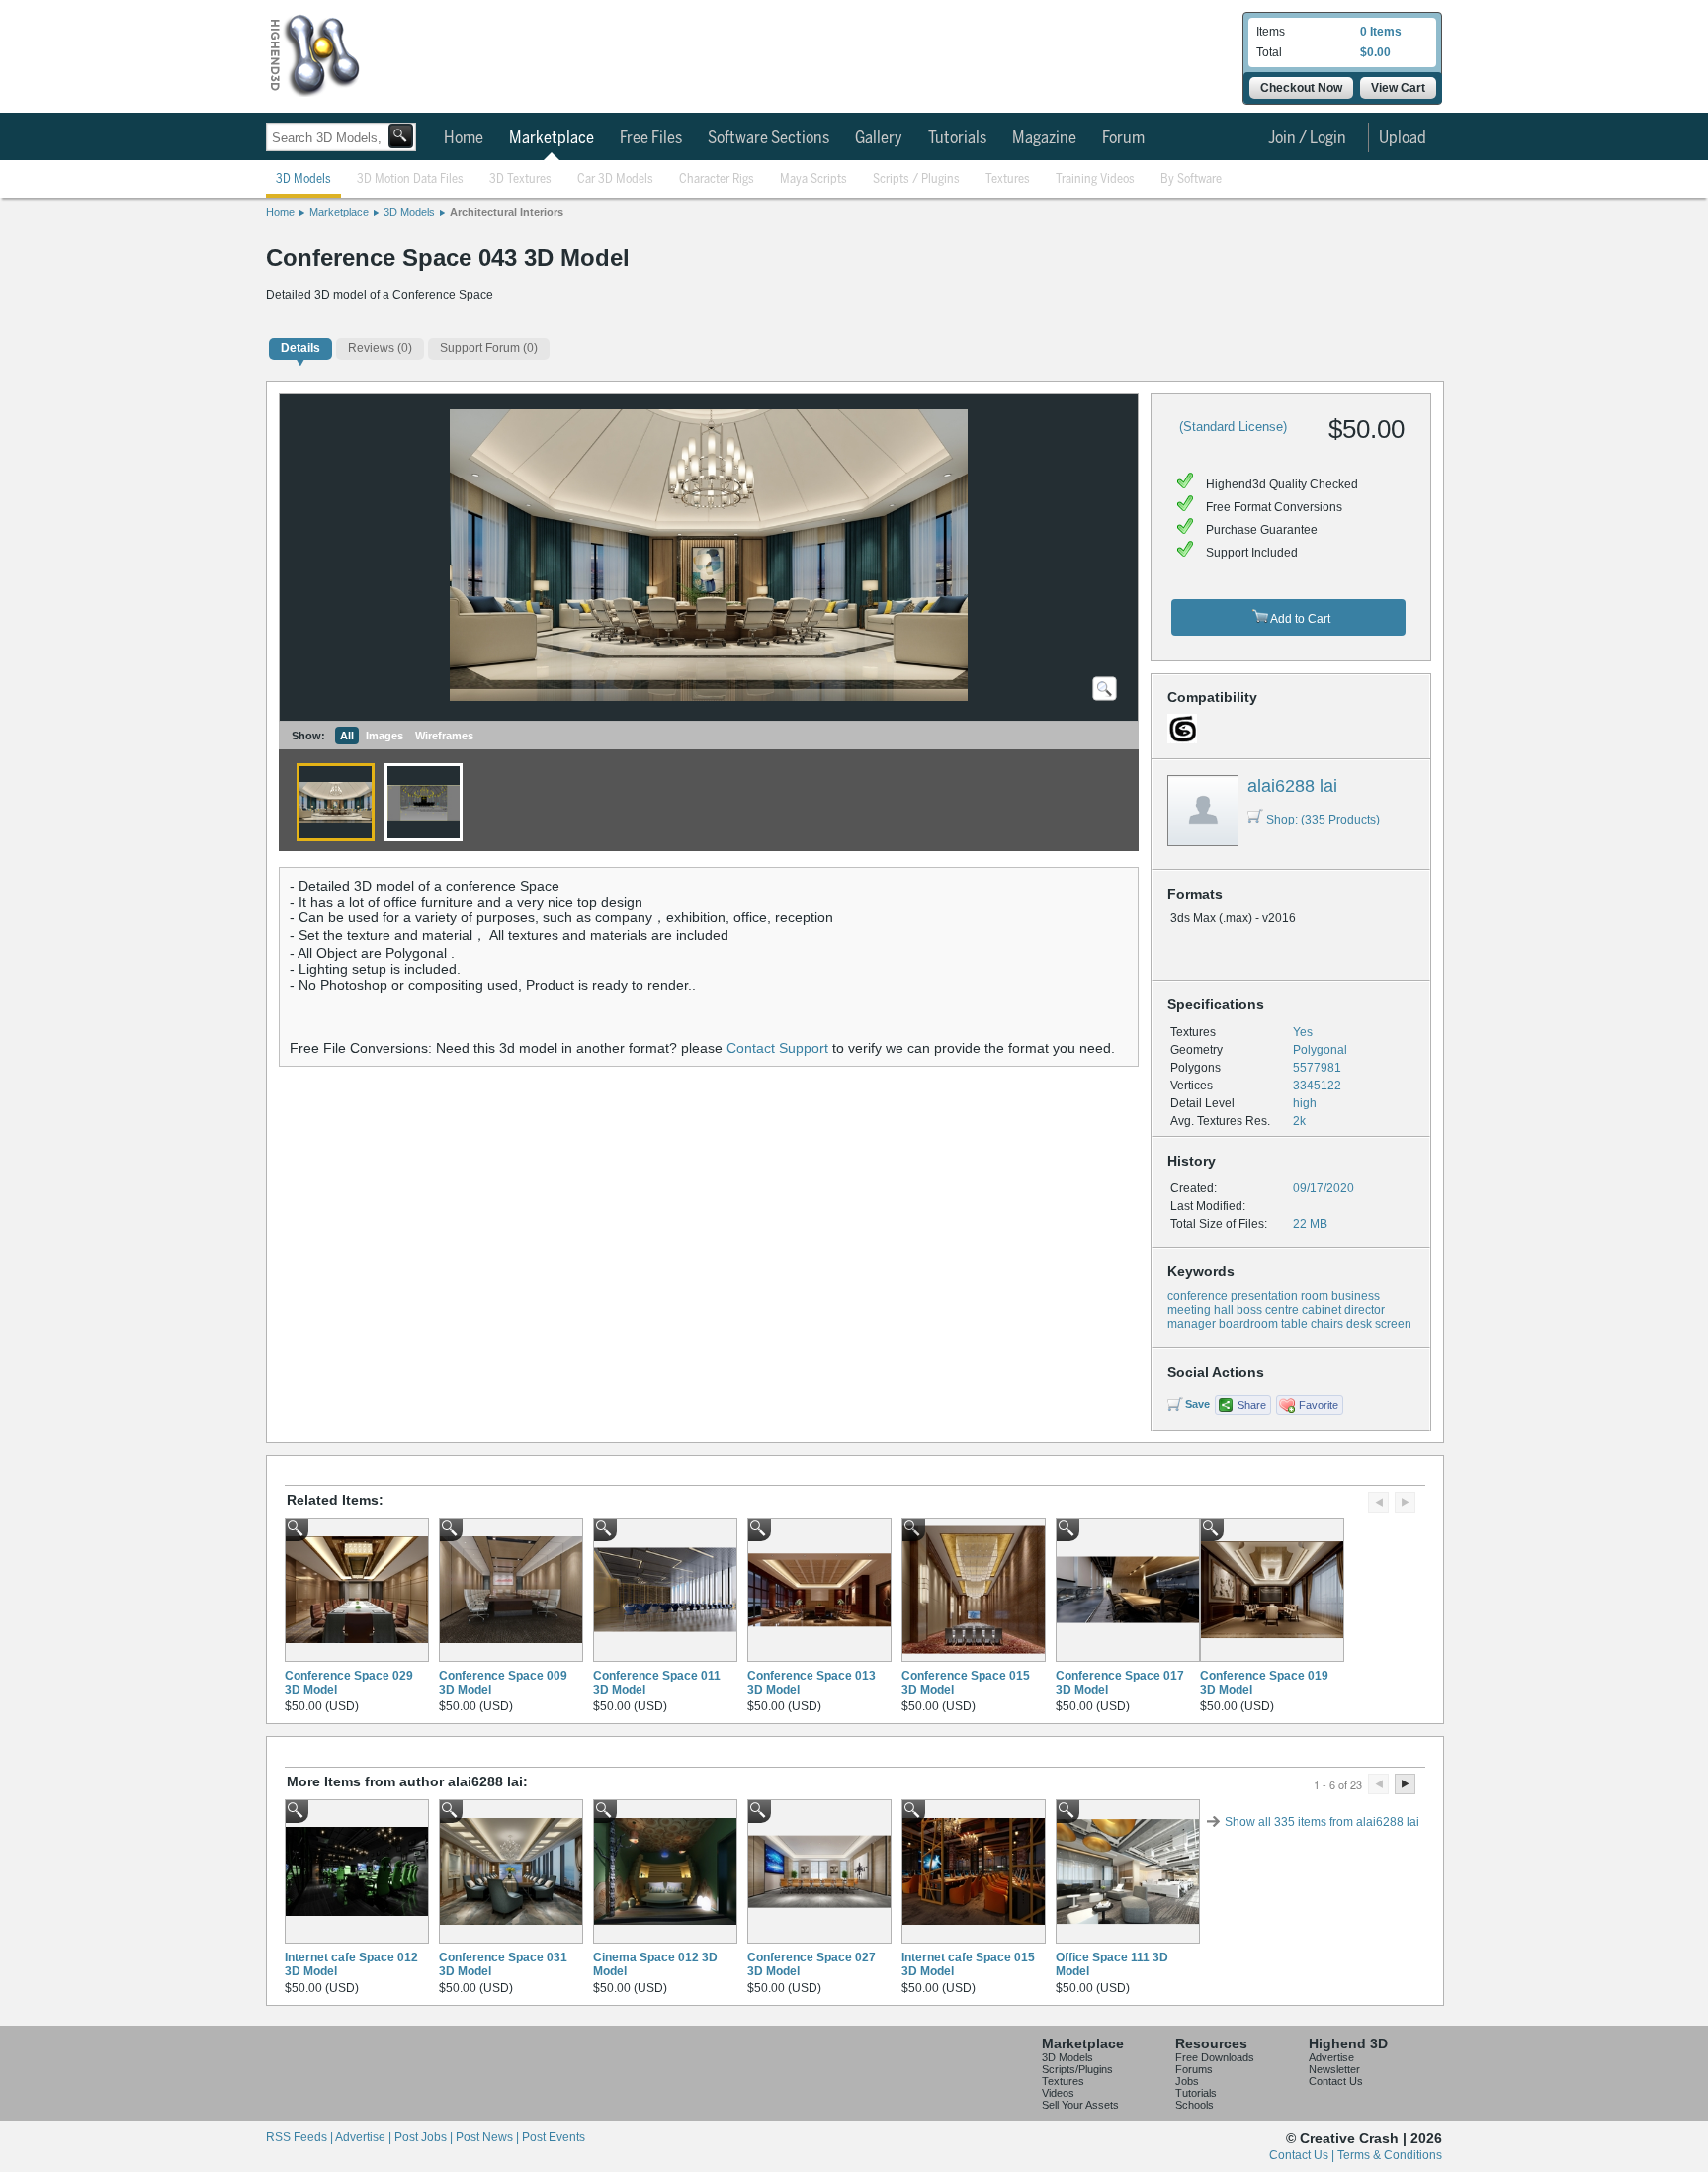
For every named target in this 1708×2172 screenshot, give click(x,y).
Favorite (1319, 1405)
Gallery (879, 138)
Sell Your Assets (1080, 2105)
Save (1197, 1404)
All (347, 736)
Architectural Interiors (507, 212)
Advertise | (365, 2137)
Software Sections (769, 138)
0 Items (1381, 32)
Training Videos (1095, 179)
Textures (1008, 179)
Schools (1195, 2105)
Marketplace (552, 138)
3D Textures (520, 179)
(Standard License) (1233, 427)
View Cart (1398, 88)
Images (384, 736)
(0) (380, 348)
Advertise (1331, 2057)
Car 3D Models (615, 179)
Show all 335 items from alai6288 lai (1322, 1822)
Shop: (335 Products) (1323, 820)
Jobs (1187, 2081)
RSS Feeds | (300, 2137)
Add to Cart (1299, 619)
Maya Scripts (813, 179)
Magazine (1044, 138)
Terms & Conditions (1390, 2155)
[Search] (401, 136)
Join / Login (1307, 138)
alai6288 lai (1292, 786)
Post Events (554, 2137)
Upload (1403, 138)
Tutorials (957, 138)
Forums (1194, 2069)
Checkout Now (1301, 88)
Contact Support (777, 1048)
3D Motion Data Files (410, 179)
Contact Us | (1303, 2155)
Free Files (651, 138)
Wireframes (444, 736)
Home (464, 138)
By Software (1191, 179)
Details (300, 348)
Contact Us (1336, 2081)
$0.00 (1375, 52)
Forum (1123, 138)
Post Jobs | (425, 2137)
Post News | (489, 2137)
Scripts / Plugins (916, 179)
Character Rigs (717, 179)
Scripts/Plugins (1077, 2069)
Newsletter (1334, 2069)
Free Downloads (1215, 2057)
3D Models (303, 179)
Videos (1058, 2093)
